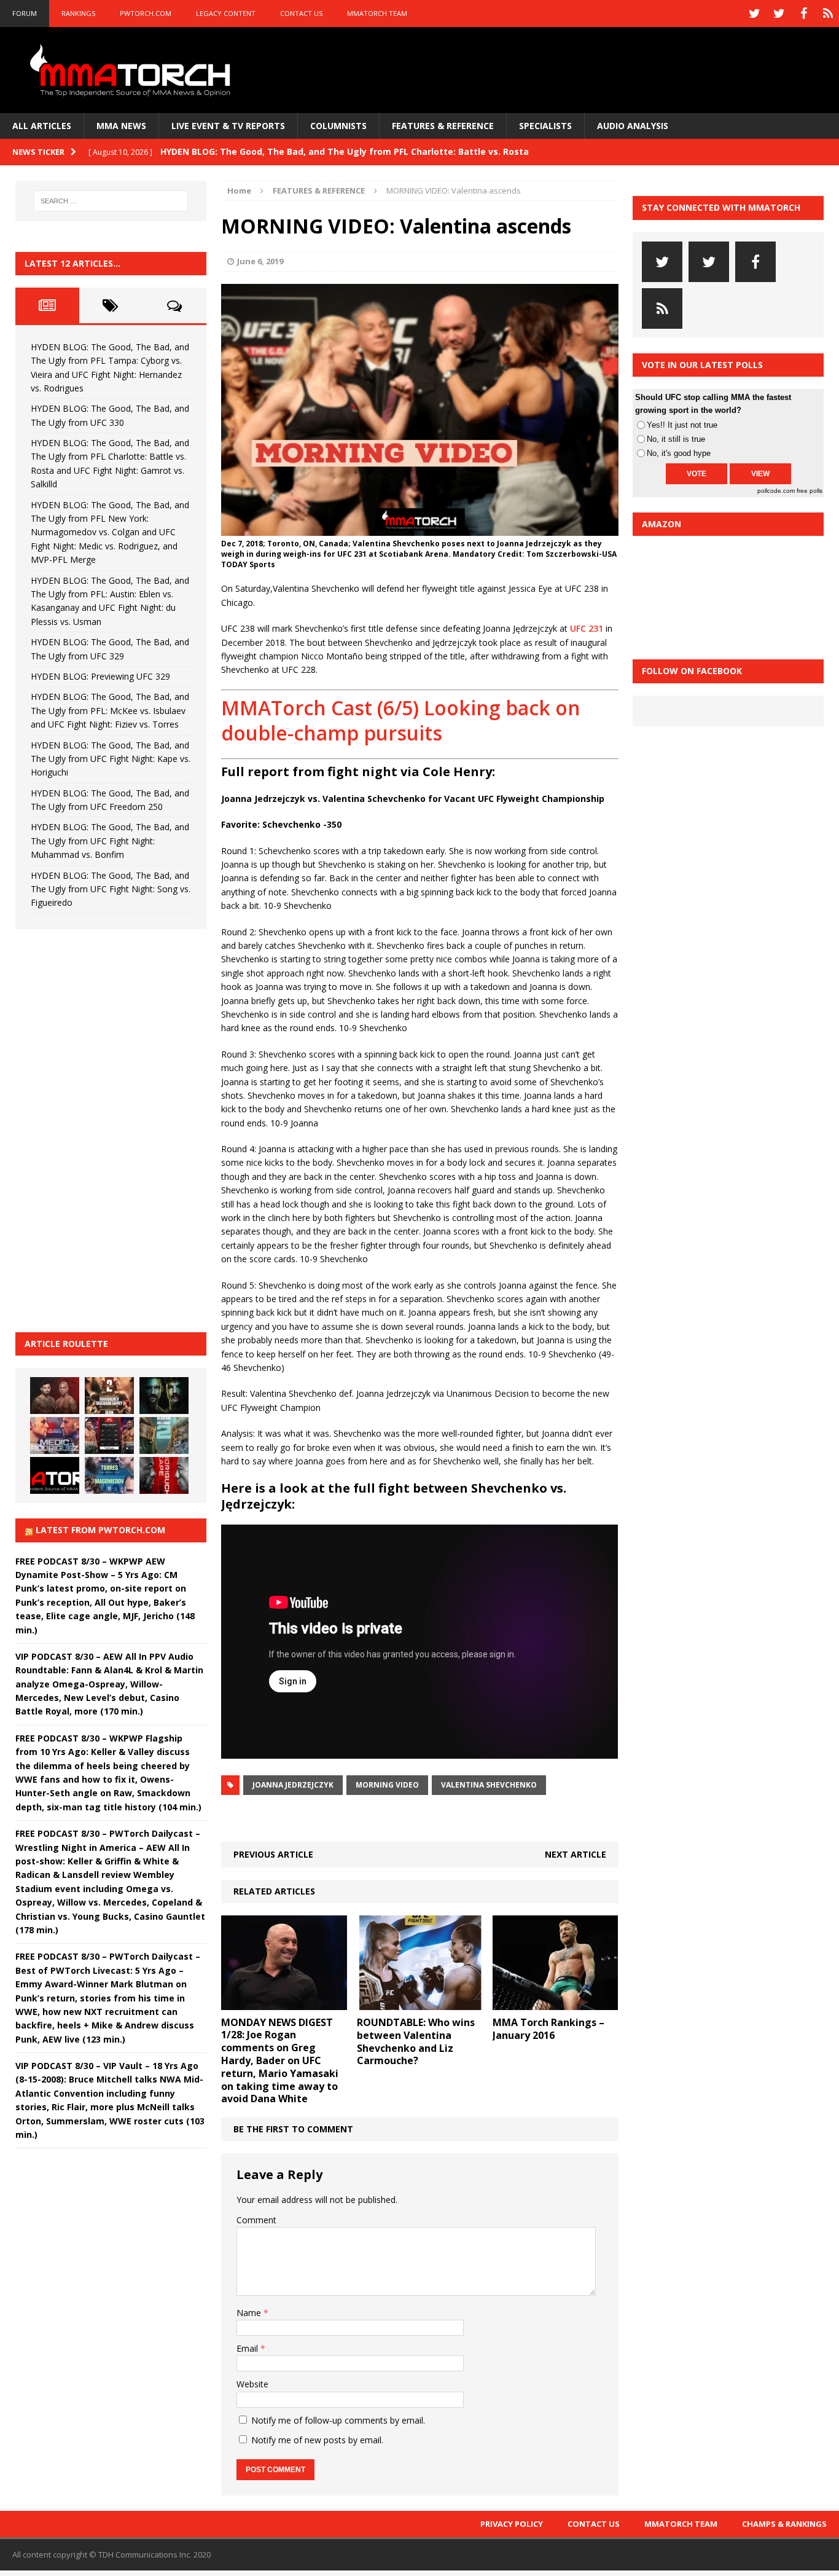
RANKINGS (78, 13)
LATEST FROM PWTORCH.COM (100, 1530)
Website (252, 2384)
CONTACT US (301, 13)
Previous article (273, 1854)
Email (248, 2348)
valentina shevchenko (489, 1785)
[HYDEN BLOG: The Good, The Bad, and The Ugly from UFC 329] (164, 1435)
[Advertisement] (107, 1129)
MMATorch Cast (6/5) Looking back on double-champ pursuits (401, 721)
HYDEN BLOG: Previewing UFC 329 (100, 676)
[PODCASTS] (828, 14)
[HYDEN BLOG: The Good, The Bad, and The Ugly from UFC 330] (109, 1396)
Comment (256, 2220)
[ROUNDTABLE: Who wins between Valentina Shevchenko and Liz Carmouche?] (420, 2003)
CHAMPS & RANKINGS (784, 2524)
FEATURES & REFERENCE (443, 126)
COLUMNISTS (338, 126)
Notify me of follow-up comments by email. (338, 2420)
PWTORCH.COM (146, 13)
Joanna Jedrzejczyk (293, 1785)
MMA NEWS (121, 126)
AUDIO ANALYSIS (633, 126)
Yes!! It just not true (682, 425)
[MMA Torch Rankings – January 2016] (556, 2003)
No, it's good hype (679, 453)
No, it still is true (676, 439)
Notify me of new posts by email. (317, 2440)
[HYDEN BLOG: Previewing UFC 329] (55, 1475)
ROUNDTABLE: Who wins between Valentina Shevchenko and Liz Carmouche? (416, 2041)
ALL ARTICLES (42, 126)
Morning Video (387, 1785)
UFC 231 (587, 628)
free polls (810, 491)
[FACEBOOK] (803, 14)
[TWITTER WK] (779, 14)
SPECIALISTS (545, 126)
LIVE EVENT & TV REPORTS (228, 126)
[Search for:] (111, 201)
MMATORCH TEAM (377, 13)
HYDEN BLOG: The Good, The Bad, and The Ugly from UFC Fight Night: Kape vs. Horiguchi (111, 759)
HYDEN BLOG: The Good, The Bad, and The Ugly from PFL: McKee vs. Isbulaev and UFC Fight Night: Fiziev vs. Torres (110, 710)
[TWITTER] (754, 14)
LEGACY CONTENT (226, 13)
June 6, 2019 (260, 261)
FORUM (25, 13)
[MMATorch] (133, 70)
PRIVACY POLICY (512, 2524)
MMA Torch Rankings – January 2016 (548, 2029)
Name (250, 2313)
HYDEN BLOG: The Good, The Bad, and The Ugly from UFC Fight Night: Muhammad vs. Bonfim (110, 841)
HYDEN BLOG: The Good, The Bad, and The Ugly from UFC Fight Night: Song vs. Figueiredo (111, 889)
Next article (576, 1854)
